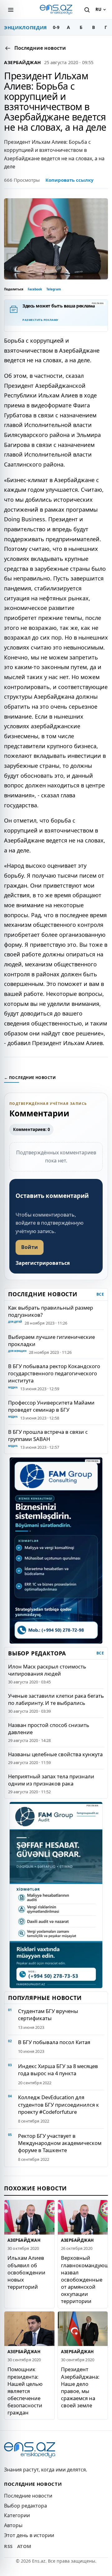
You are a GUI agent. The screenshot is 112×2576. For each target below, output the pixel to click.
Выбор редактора (26, 2506)
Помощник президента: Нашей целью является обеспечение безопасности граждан (25, 2391)
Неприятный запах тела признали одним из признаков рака (51, 1780)
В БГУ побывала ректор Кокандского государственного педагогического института (54, 1373)
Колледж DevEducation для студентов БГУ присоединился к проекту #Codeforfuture (58, 2104)
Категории (17, 2515)
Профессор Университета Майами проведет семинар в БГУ (51, 1406)
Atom (24, 2546)
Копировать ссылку (70, 180)
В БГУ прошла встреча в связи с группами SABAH (48, 1435)
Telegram (54, 289)
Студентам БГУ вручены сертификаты (48, 2015)
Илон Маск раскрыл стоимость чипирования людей (47, 1670)
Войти (30, 1247)
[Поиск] (87, 10)
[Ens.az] (56, 10)
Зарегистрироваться (43, 1263)
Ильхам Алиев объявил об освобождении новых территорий (26, 2272)
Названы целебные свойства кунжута (55, 1754)
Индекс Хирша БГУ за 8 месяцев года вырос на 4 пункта (58, 2070)
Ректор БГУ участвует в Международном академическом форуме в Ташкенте (60, 2143)
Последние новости (28, 2496)
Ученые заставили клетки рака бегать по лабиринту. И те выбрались (56, 1699)
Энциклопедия (26, 27)
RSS (8, 2546)
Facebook (35, 289)
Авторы (13, 2525)
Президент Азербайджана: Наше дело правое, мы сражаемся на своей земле (80, 2387)
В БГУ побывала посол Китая (54, 2042)
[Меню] (11, 10)
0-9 (56, 27)
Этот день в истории (29, 2535)
